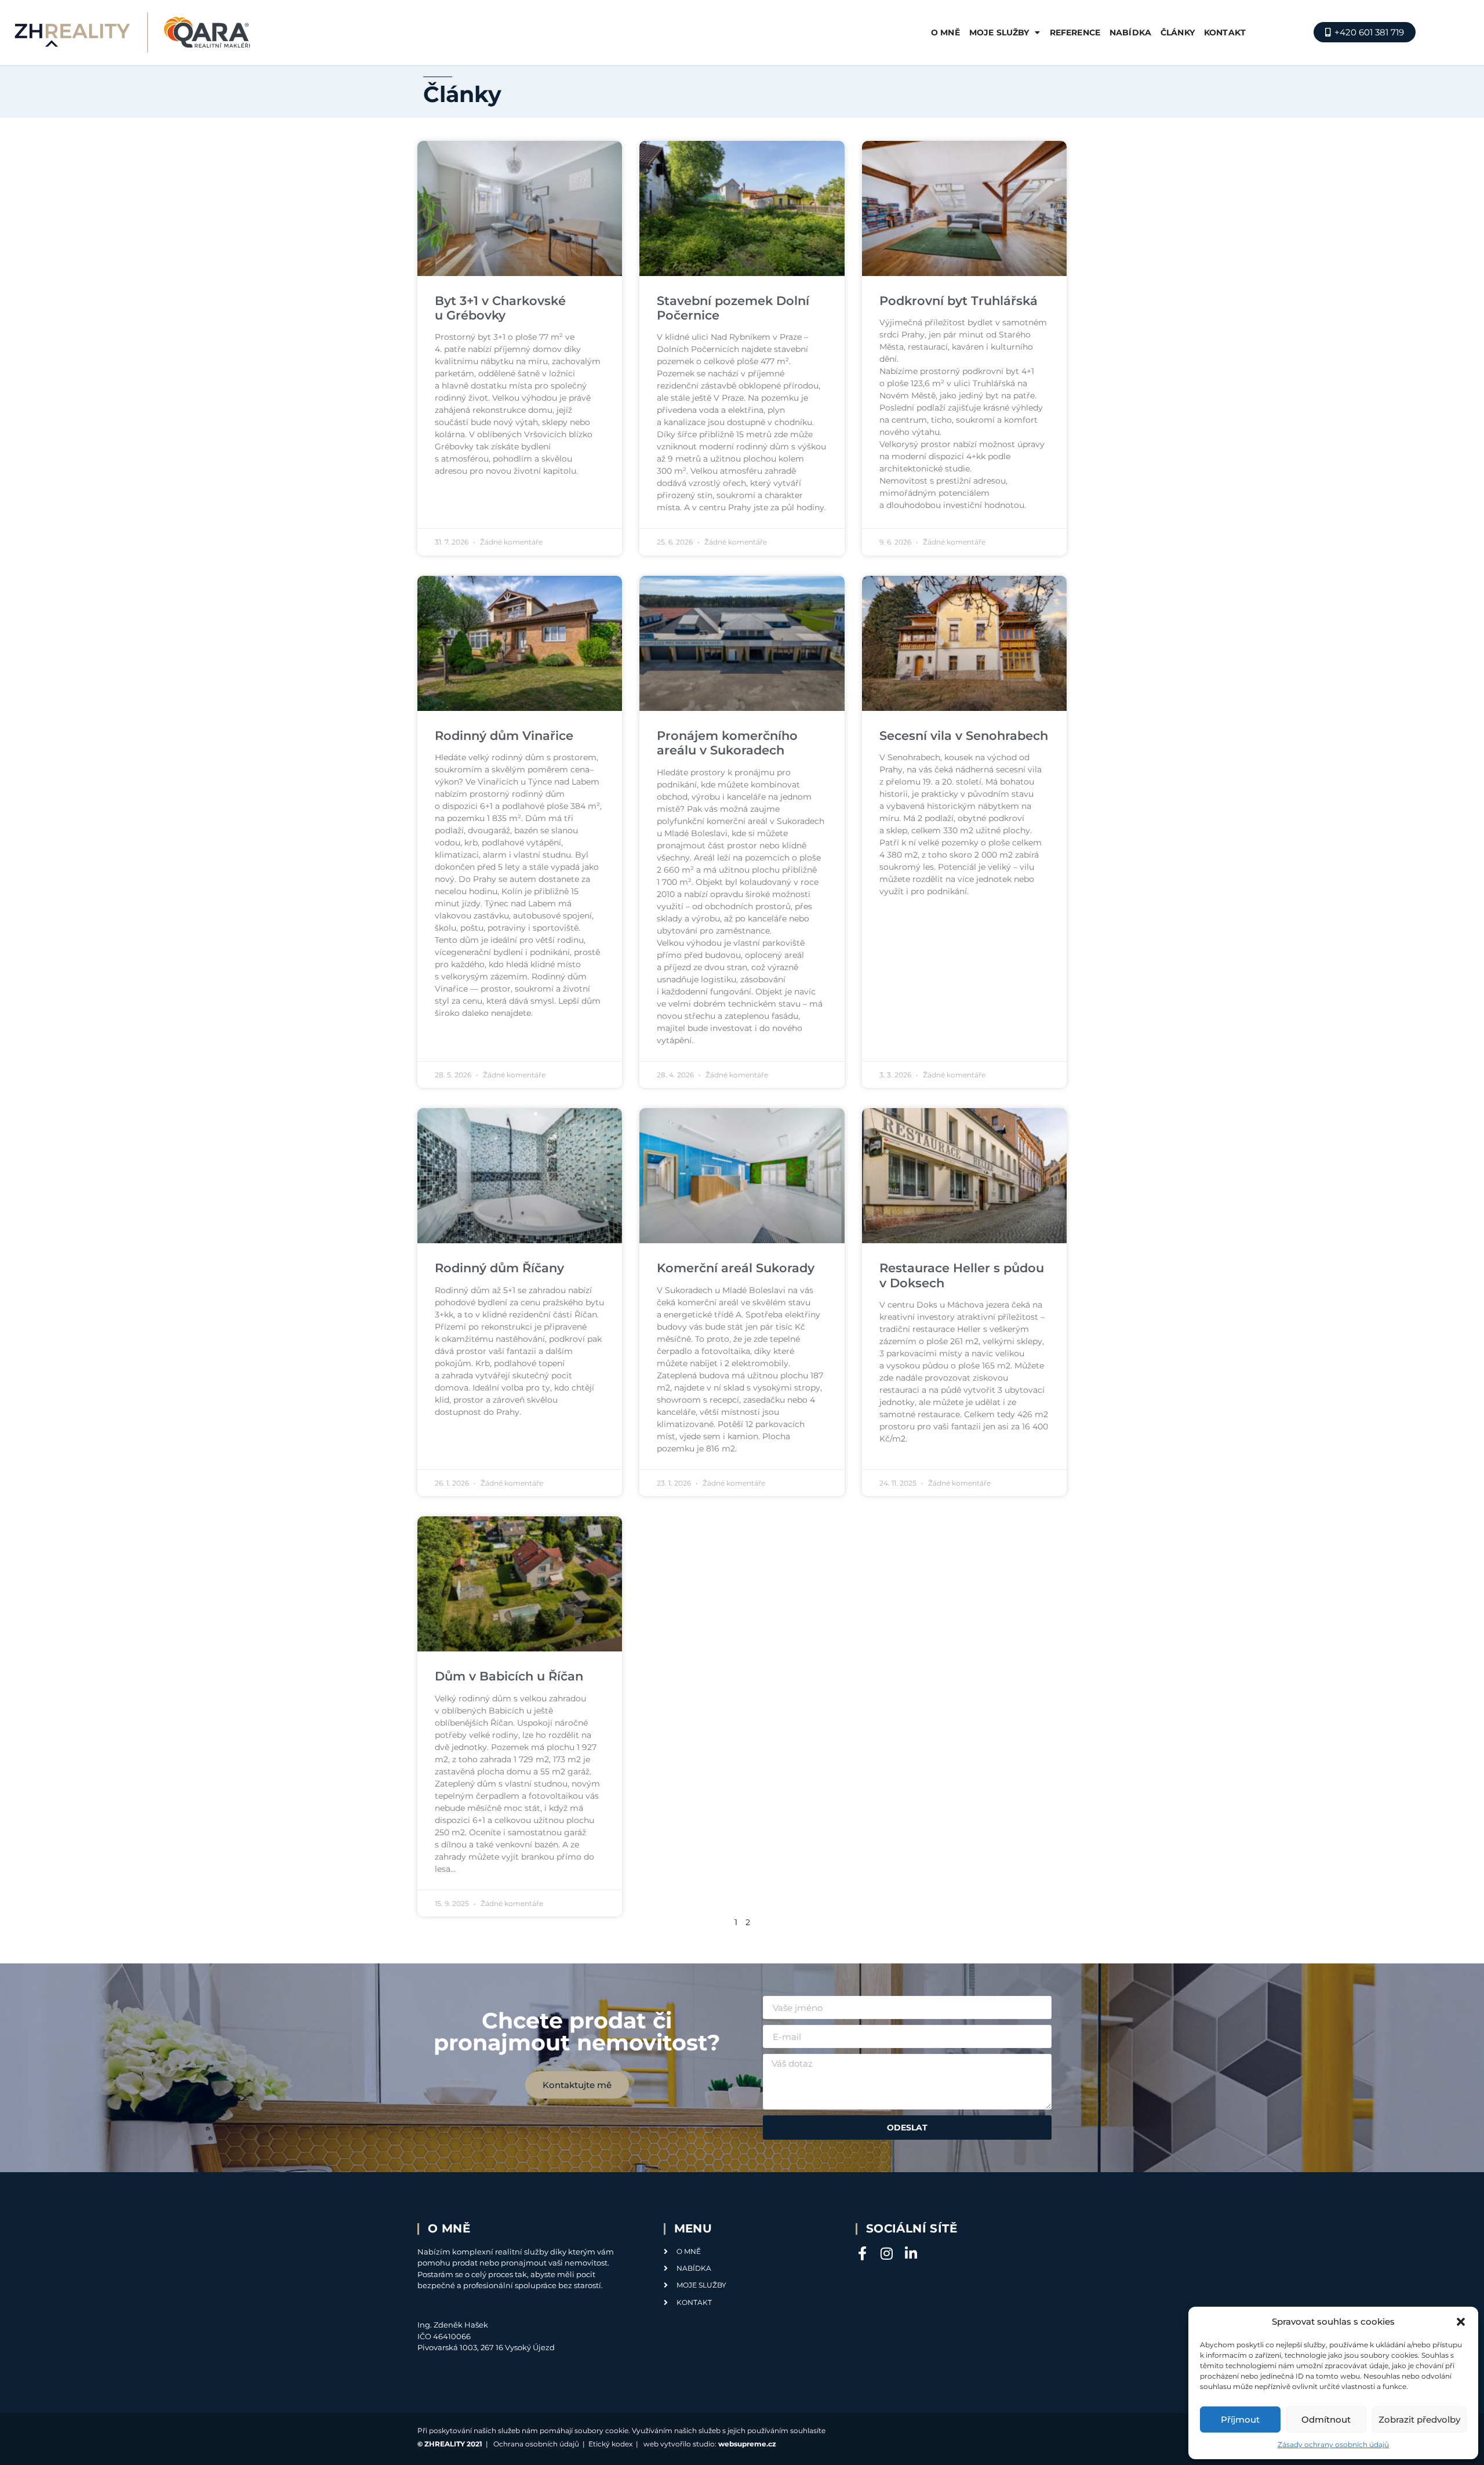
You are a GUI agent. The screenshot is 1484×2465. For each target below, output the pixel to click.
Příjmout (1240, 2419)
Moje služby (999, 32)
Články (1178, 32)
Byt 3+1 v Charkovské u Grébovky (500, 308)
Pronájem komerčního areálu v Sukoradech (727, 743)
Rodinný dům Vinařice (504, 736)
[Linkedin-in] (911, 2253)
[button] (1461, 2322)
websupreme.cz (747, 2444)
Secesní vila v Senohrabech (964, 736)
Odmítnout (1326, 2419)
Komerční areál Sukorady (736, 1268)
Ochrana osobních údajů (536, 2444)
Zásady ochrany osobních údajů (1333, 2444)
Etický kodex (610, 2444)
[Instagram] (887, 2253)
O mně (945, 32)
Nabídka (1130, 32)
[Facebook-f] (863, 2253)
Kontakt (1225, 32)
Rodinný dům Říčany (499, 1268)
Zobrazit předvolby (1419, 2419)
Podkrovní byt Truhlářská (959, 301)
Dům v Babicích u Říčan (509, 1676)
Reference (1075, 32)
